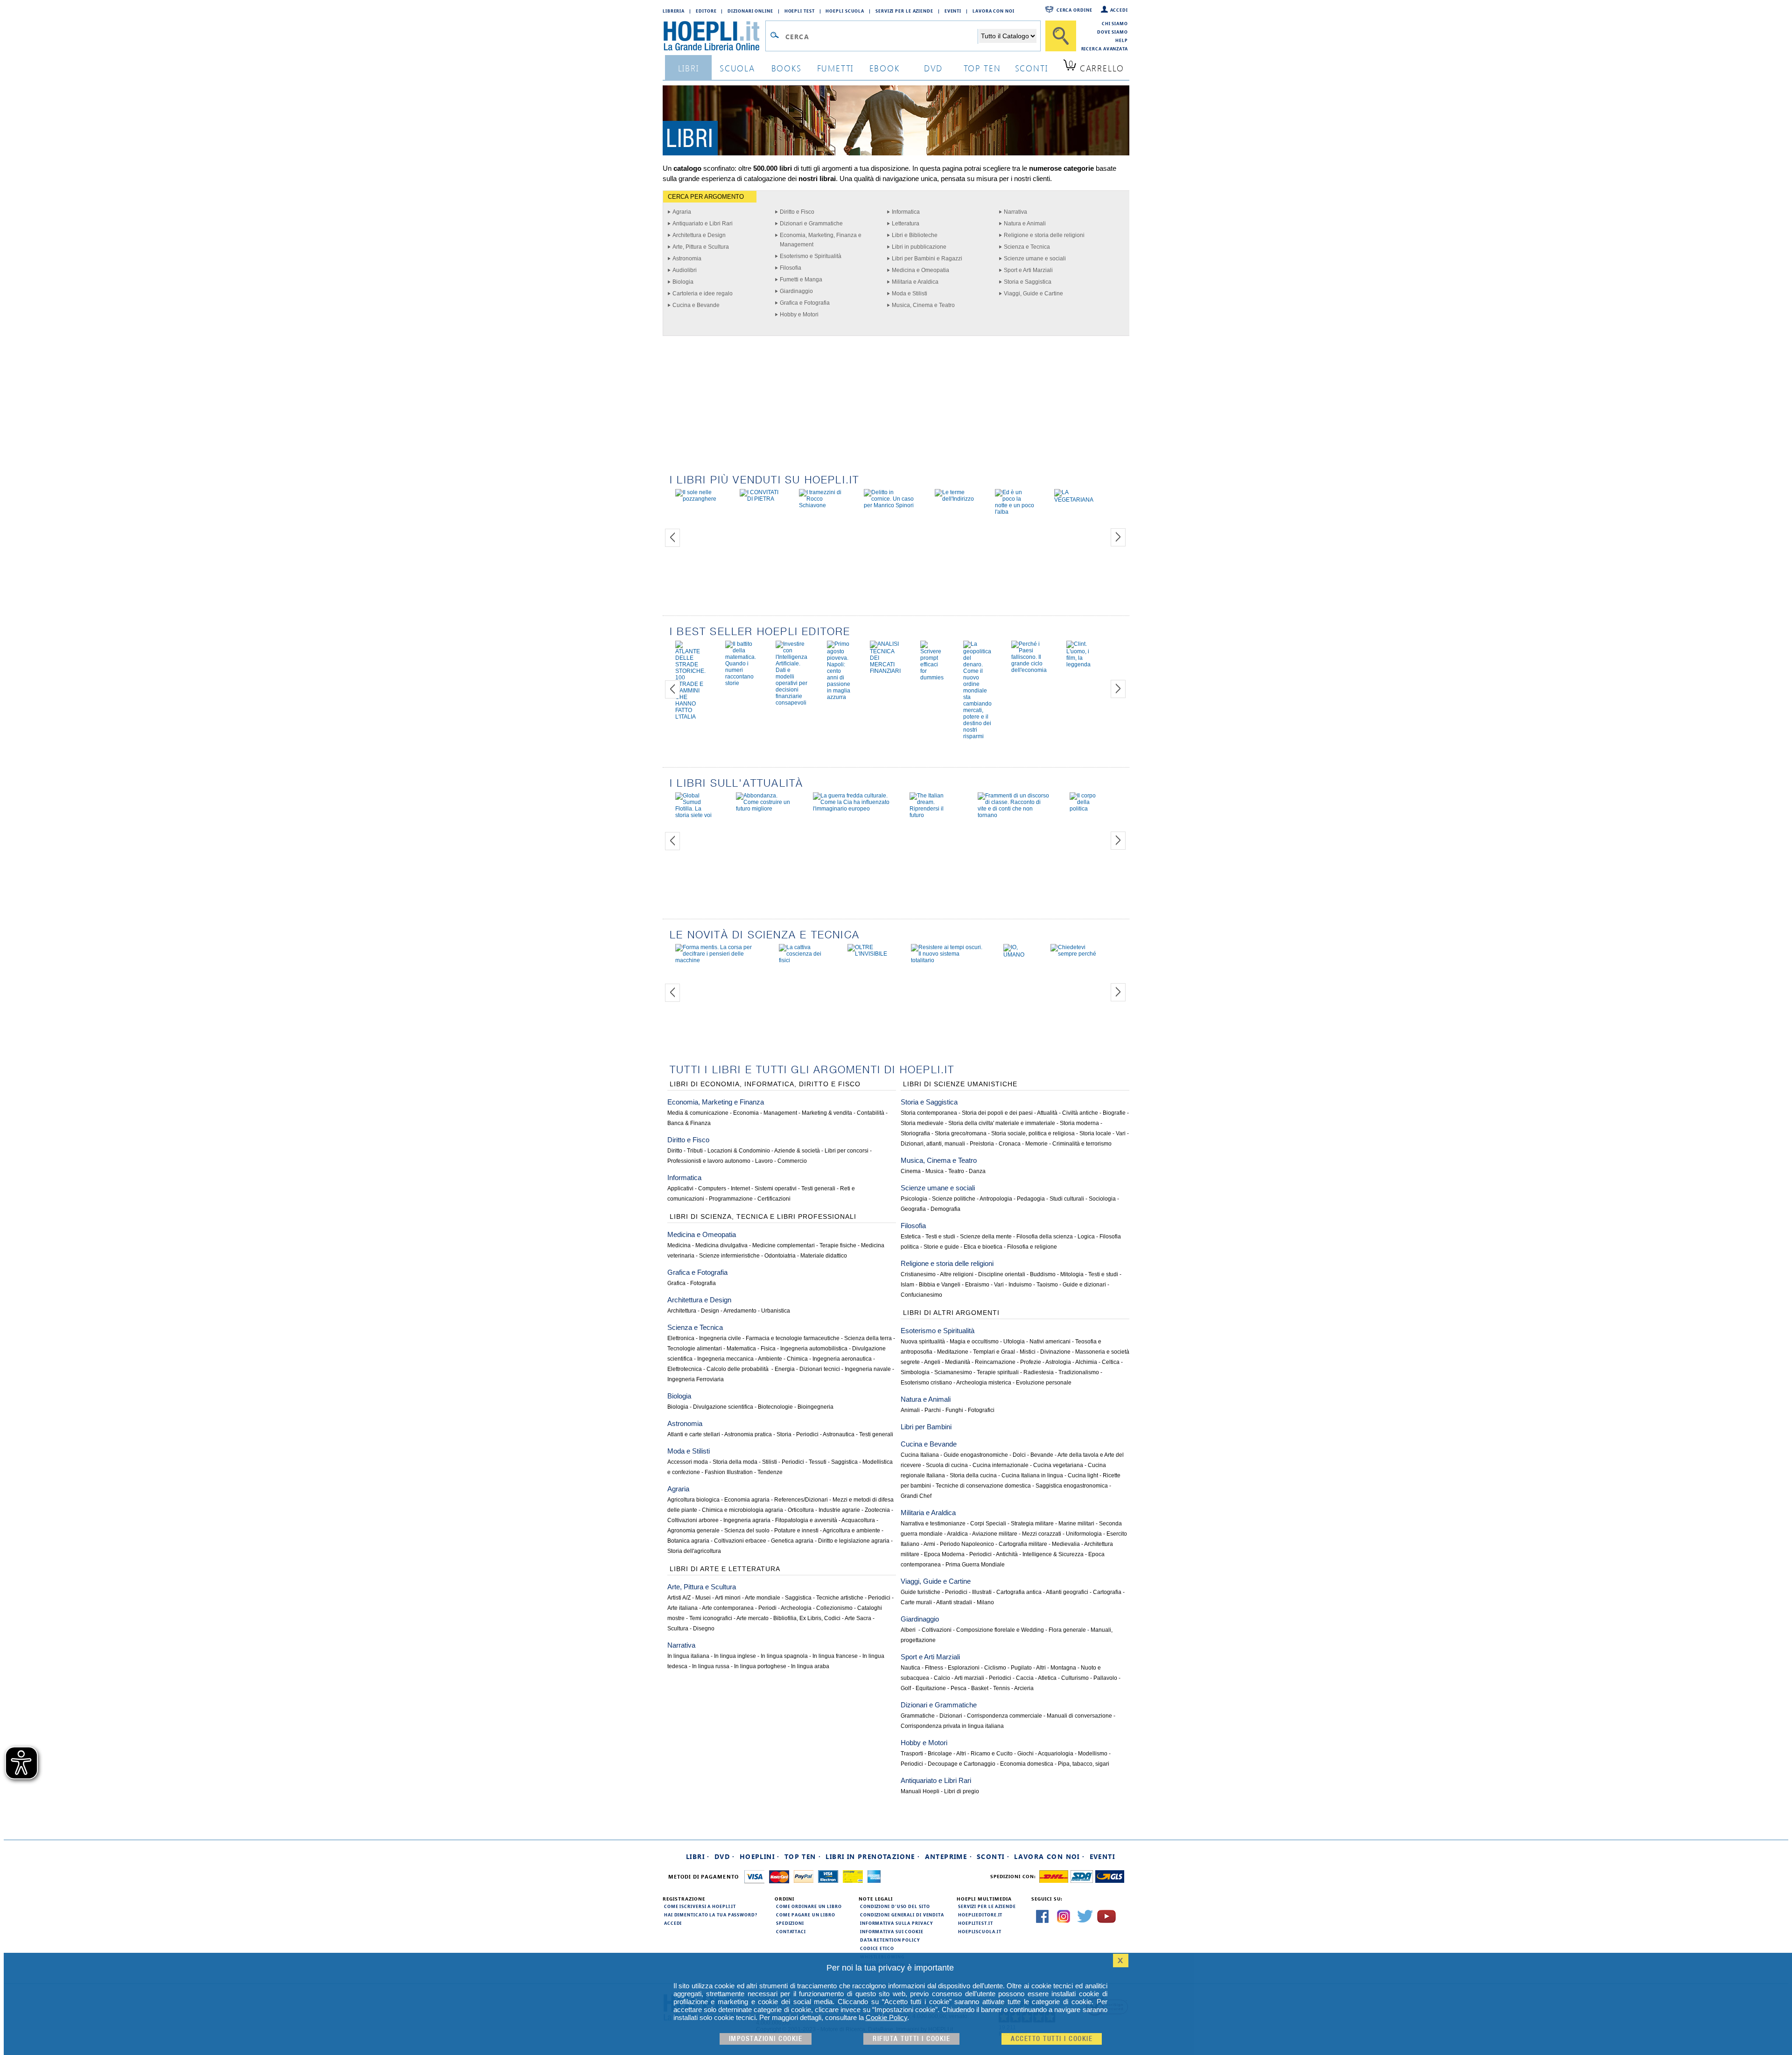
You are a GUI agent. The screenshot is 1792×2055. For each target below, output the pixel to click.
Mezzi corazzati (1042, 1534)
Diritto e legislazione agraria (854, 1541)
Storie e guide (941, 1247)
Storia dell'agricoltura (694, 1551)
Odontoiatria (780, 1256)
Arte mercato (752, 1618)
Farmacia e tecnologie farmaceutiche (793, 1338)
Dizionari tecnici (820, 1369)
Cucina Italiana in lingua (1032, 1475)
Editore (706, 11)
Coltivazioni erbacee (740, 1541)
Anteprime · (948, 1856)
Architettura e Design (699, 235)
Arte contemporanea (728, 1608)
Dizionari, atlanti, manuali (933, 1144)
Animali (910, 1410)
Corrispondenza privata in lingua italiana (952, 1726)
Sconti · (993, 1856)
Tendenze (770, 1472)
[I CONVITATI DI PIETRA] (759, 499)
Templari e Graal (994, 1352)
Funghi (954, 1410)
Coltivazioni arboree (693, 1520)
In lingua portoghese (760, 1666)
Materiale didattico (824, 1256)
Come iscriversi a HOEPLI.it (700, 1906)
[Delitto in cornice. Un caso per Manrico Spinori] (889, 505)
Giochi (1025, 1754)
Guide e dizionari (1084, 1285)
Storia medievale (922, 1123)
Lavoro (764, 1161)
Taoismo (1047, 1285)
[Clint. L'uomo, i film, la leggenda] (1078, 664)
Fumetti (836, 68)
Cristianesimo (918, 1274)
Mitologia (1072, 1274)
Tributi (695, 1151)
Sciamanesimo (953, 1372)
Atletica (1047, 1678)
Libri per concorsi (847, 1151)
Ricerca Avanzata (1105, 49)
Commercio (792, 1161)
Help (1122, 40)
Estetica (911, 1237)
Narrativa (1015, 212)
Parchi (933, 1410)
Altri (1041, 1668)
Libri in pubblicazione (919, 247)
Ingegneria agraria (747, 1520)
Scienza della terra (868, 1338)
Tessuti (818, 1462)
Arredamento (740, 1311)
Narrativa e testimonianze (933, 1524)
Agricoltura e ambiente (851, 1531)
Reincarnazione (995, 1362)
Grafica (676, 1283)
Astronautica (839, 1434)
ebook (885, 68)
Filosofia (791, 268)
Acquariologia (1056, 1754)
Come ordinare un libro (809, 1906)
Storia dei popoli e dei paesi (997, 1113)
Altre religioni (957, 1274)
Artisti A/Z (679, 1598)
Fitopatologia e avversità (806, 1520)
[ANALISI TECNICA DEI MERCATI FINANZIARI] (885, 671)
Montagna (1063, 1668)
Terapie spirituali (998, 1372)
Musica (934, 1171)
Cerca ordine (1074, 10)
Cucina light (1083, 1475)
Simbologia (915, 1372)
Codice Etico (877, 1948)
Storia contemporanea (929, 1113)
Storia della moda (735, 1462)
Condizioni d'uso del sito (895, 1906)
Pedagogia (1031, 1199)
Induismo (1020, 1285)
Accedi (1119, 10)
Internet (740, 1188)
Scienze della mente (986, 1237)
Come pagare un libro (806, 1915)
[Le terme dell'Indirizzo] (955, 499)
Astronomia (687, 259)
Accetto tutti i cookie (1052, 2039)
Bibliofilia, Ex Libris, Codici (807, 1618)
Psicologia (914, 1199)
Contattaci (791, 1931)
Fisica (768, 1349)
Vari (1121, 1133)
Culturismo (1075, 1678)
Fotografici (981, 1410)
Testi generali (818, 1188)
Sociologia (1102, 1199)
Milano (985, 1602)
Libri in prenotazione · (873, 1856)
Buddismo (1043, 1274)
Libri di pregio (962, 1791)
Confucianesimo (921, 1295)
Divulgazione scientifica (723, 1407)
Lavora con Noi (994, 11)
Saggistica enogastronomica (1072, 1486)
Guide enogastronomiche (976, 1455)
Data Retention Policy (890, 1940)
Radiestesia (1039, 1372)
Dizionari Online (750, 11)
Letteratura (906, 224)
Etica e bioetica (983, 1247)
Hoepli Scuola (845, 11)
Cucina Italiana (920, 1455)
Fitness (934, 1668)
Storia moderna (1079, 1123)
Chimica (797, 1359)
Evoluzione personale (1044, 1383)
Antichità (1007, 1554)
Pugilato (1021, 1668)
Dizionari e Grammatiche (811, 224)
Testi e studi (940, 1237)
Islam (907, 1285)
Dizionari (951, 1716)
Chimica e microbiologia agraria (742, 1510)
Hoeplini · (760, 1856)
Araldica (957, 1534)
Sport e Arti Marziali (1028, 270)
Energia (785, 1369)
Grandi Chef (916, 1496)
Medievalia (1066, 1544)
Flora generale (1067, 1630)
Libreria (674, 11)
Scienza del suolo (747, 1531)
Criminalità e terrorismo (1082, 1144)
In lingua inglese (735, 1656)
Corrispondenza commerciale (1004, 1716)
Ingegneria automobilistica (814, 1349)
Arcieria (1024, 1688)
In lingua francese (835, 1656)
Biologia (683, 282)
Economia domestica (1027, 1764)
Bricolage (940, 1754)
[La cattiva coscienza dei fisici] (803, 960)
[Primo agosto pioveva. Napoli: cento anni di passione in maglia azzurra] (839, 697)
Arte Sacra (858, 1618)
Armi (929, 1544)
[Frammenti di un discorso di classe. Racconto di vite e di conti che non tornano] (1014, 815)
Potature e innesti (796, 1531)
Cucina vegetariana (1058, 1465)
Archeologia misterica (984, 1383)
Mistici (1028, 1352)
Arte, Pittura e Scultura (701, 247)
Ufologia (1014, 1342)
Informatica (906, 212)
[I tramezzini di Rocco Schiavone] (822, 505)
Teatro (956, 1171)
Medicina (679, 1245)
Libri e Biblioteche (915, 235)
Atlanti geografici (1067, 1592)
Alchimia (1086, 1362)
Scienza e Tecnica (1027, 247)
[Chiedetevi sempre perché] (1074, 954)
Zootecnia (877, 1510)
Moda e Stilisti (910, 294)
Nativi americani (1050, 1342)
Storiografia (915, 1133)
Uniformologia (1084, 1534)
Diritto (675, 1151)
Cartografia (1107, 1592)
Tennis (1001, 1688)
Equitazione (931, 1688)
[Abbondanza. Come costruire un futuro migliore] (765, 809)
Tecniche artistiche (840, 1598)
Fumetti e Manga (801, 280)
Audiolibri (685, 270)
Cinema (911, 1171)
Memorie (1036, 1144)
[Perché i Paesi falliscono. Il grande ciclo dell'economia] (1029, 670)
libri (689, 68)
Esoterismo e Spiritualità (811, 256)
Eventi (953, 11)
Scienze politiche (954, 1199)
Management (780, 1113)
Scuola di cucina (947, 1465)
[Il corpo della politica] (1084, 809)
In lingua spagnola (784, 1656)
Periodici (807, 1434)
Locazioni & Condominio (739, 1151)
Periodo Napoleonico (967, 1544)
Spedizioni (790, 1923)
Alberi (909, 1630)
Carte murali (916, 1602)
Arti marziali (969, 1678)
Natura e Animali (1025, 224)
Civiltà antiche (1080, 1113)
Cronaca (1010, 1144)
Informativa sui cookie (892, 1931)
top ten (982, 68)
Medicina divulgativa (721, 1245)
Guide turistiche (920, 1592)
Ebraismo (977, 1285)
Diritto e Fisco (797, 212)
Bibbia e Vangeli (940, 1285)
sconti (1032, 68)
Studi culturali (1067, 1199)
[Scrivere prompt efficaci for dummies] (932, 678)
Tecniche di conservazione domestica (983, 1486)
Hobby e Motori (799, 315)
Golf (906, 1688)
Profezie (1031, 1362)
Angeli (932, 1362)
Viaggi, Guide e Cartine (1033, 294)
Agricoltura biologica (693, 1500)
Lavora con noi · (1049, 1856)
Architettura (682, 1311)
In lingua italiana (688, 1656)
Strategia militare (1032, 1524)
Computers (712, 1188)
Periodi (767, 1608)
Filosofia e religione (1032, 1247)
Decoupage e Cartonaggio (962, 1764)
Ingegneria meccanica (725, 1359)
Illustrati (982, 1592)
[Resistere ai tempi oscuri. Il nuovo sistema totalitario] (947, 960)
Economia (746, 1113)
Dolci (1019, 1455)
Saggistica (844, 1462)
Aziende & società (797, 1151)
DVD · (725, 1856)
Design (710, 1311)
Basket (980, 1688)
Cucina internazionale (1001, 1465)
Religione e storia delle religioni (1044, 235)
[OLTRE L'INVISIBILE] (869, 954)
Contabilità (871, 1113)
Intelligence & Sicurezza (1053, 1554)
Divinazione (1055, 1352)
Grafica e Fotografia (805, 303)
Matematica (741, 1349)
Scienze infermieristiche (729, 1256)
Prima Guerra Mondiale (975, 1565)
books (787, 68)
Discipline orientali (1002, 1274)
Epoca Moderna (944, 1554)
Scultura (678, 1629)
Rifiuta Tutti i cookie (911, 2039)
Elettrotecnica (685, 1369)
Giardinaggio (796, 291)
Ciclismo (995, 1668)
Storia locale (1095, 1133)
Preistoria (982, 1144)
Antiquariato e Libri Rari (703, 224)
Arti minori (728, 1598)
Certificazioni (774, 1199)
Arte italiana (682, 1608)
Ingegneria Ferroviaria (696, 1379)
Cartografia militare (1023, 1544)
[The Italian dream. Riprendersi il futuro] (934, 815)
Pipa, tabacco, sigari (1084, 1764)
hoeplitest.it (976, 1923)
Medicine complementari (784, 1245)
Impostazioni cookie (766, 2039)
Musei (703, 1598)
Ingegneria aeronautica (842, 1359)
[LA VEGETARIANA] (1076, 500)
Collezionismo (834, 1608)
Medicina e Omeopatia (920, 270)
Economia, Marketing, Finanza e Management (821, 240)
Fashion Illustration (729, 1472)
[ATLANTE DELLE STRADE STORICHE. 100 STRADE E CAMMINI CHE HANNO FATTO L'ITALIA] (690, 717)
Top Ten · (803, 1856)
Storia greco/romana (961, 1133)
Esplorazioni (964, 1668)
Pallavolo (1105, 1678)
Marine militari (1076, 1524)
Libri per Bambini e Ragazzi (927, 259)
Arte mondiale (763, 1598)
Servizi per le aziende (904, 11)
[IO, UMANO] (1017, 955)
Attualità (1047, 1113)
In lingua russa (711, 1666)
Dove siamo (1113, 32)
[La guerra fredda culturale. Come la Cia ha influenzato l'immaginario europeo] (851, 809)
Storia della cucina (973, 1475)
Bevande (1042, 1455)
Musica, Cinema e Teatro (923, 305)
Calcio (942, 1678)
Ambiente (770, 1359)
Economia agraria (747, 1500)
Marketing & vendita (827, 1113)
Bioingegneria (815, 1407)
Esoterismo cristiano (926, 1383)
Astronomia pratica (748, 1434)
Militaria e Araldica (915, 282)
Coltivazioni (937, 1630)
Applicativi (680, 1188)
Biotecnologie (775, 1407)
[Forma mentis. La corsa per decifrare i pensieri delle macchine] (717, 960)
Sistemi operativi (776, 1188)
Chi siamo (1115, 23)
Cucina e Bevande (696, 305)
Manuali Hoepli (920, 1791)
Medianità (958, 1362)
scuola (737, 68)
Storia (784, 1434)
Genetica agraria (792, 1541)
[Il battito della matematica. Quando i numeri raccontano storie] (741, 683)
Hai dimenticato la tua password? (711, 1915)
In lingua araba (810, 1666)
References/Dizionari (801, 1500)
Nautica (910, 1668)
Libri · (698, 1856)
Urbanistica (776, 1311)
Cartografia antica (1019, 1592)
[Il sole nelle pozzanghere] (698, 499)
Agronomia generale (693, 1531)
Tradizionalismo (1079, 1372)
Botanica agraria (688, 1541)
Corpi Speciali (988, 1524)
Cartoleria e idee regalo (703, 294)
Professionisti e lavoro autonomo (709, 1161)
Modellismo (1093, 1754)
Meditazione (953, 1352)
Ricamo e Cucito (992, 1754)
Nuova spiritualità (923, 1342)
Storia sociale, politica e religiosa (1033, 1133)
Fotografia (703, 1283)
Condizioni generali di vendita (902, 1915)
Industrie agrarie (839, 1510)
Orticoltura (801, 1510)
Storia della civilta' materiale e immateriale (1002, 1123)
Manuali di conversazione (1079, 1716)
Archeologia (796, 1608)
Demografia (945, 1209)
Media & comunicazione (698, 1113)
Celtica (1111, 1362)
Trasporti (912, 1754)
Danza (977, 1171)
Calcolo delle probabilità (738, 1369)
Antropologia (996, 1199)
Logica (1086, 1237)
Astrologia (1058, 1362)
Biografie (1114, 1113)
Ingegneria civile (720, 1338)
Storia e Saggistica (1028, 282)
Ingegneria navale (868, 1369)
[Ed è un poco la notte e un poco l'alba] (1015, 512)
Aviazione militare (995, 1534)
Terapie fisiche (838, 1245)
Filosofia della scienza (1045, 1237)
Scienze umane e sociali (1035, 259)
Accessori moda (688, 1462)
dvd (933, 68)
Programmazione (731, 1199)
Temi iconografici (711, 1618)
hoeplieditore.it (980, 1915)
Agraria (682, 212)
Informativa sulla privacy (896, 1923)
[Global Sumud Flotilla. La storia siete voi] (696, 815)
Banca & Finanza (689, 1123)
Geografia (913, 1209)
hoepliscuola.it (980, 1931)
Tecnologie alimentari (695, 1349)
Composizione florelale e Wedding (1000, 1630)
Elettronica (681, 1338)
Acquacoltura (858, 1520)
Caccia (1025, 1678)
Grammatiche (918, 1716)
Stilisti (770, 1462)
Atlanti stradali (954, 1602)
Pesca (959, 1688)
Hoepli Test (800, 11)
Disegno (704, 1629)
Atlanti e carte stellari (694, 1434)
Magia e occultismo (974, 1342)
